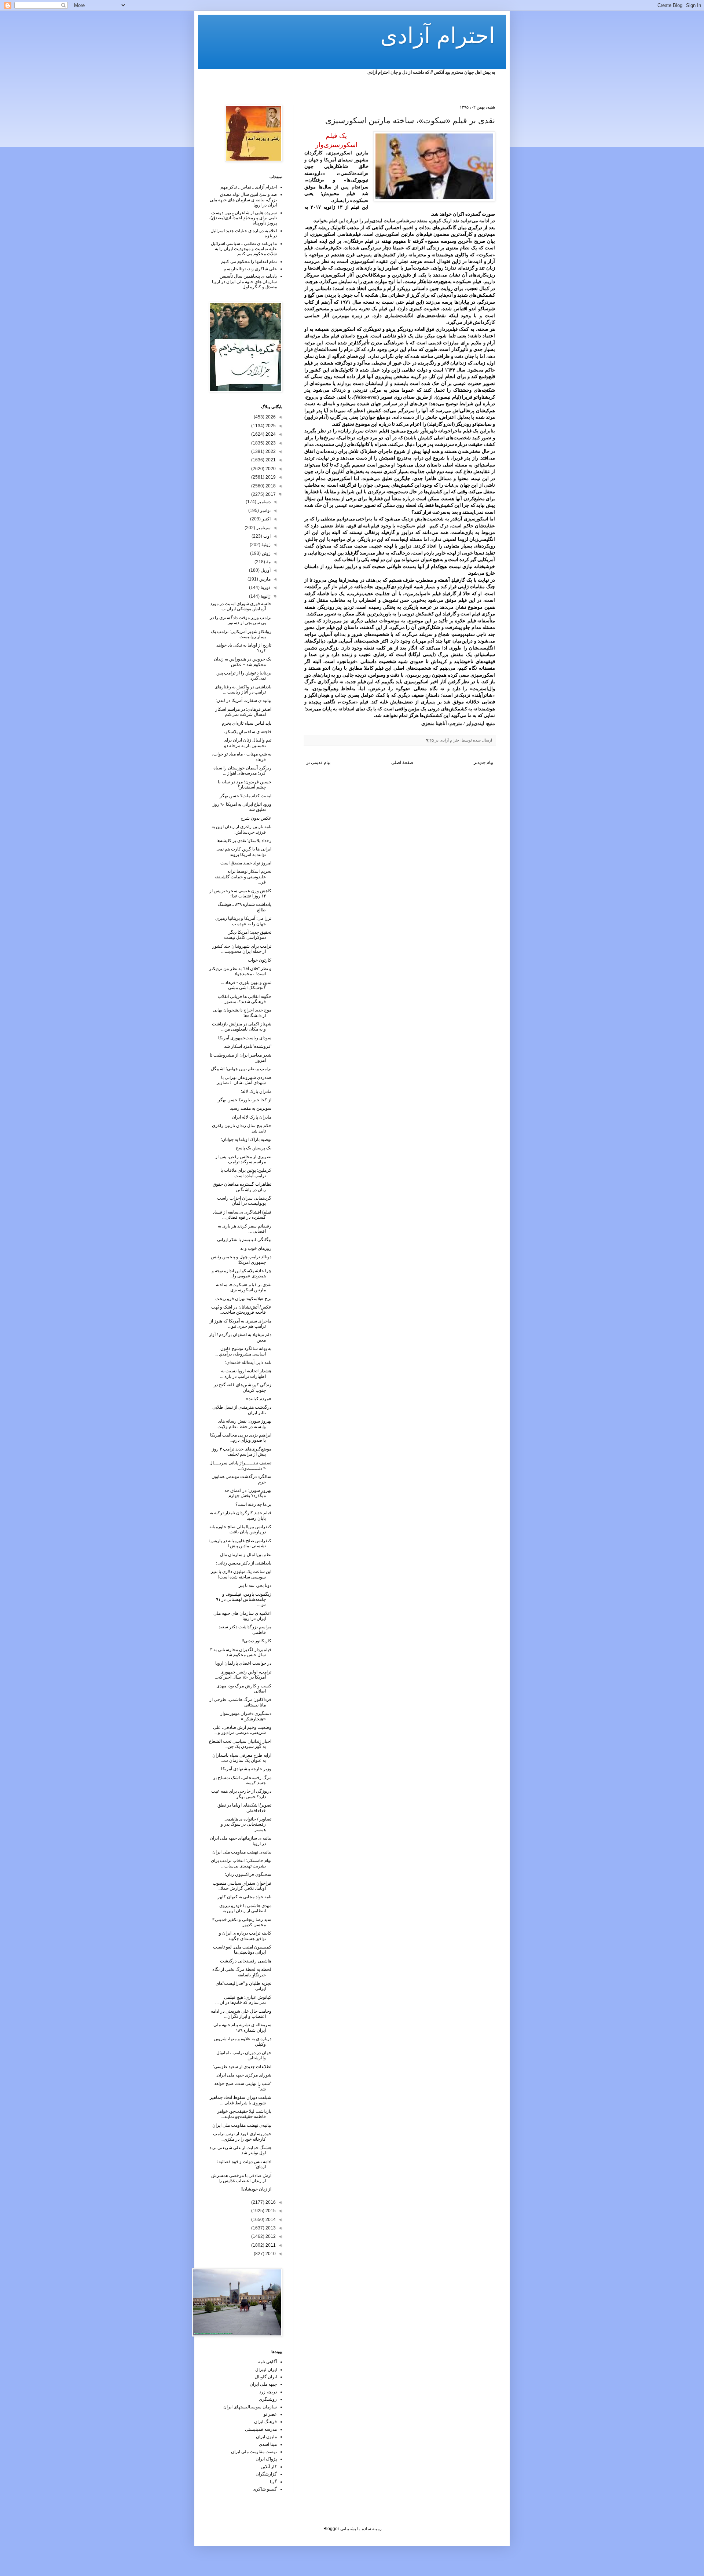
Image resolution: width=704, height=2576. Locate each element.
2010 (270, 2254)
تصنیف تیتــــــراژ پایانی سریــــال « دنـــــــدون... (240, 1466)
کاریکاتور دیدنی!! (256, 1641)
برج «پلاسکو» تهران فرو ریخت (243, 1299)
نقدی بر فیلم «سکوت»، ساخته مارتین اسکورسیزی (244, 1287)
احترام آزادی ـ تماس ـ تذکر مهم (249, 187)
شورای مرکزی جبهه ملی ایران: (243, 2075)
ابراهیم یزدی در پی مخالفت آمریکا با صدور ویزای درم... (241, 1438)
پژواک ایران (266, 2459)
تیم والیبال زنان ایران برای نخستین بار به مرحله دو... (246, 743)
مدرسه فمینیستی (261, 2429)
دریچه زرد (268, 2392)
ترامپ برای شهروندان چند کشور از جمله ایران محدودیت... (242, 949)
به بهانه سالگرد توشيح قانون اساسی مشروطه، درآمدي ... (243, 1351)
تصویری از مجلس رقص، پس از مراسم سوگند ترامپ (243, 1159)
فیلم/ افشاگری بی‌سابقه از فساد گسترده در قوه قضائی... (242, 1215)
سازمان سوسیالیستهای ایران (250, 2407)
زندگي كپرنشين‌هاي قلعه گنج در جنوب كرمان (243, 1387)
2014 (270, 2220)
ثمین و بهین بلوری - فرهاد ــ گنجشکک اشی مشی (246, 985)
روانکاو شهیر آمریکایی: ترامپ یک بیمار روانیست (241, 634)
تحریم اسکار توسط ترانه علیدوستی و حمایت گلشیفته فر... (243, 877)
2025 (270, 426)
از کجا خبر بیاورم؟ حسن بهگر (245, 1100)
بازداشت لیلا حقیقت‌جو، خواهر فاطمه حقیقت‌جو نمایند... (244, 2114)
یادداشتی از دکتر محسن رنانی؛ (244, 1563)
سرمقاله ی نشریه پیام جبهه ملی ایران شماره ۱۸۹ (242, 2027)
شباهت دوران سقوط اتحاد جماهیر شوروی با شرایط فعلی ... (241, 2100)
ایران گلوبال (266, 2377)
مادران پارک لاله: (256, 1091)
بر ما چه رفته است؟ (253, 1504)
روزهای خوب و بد (256, 1248)
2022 (270, 451)
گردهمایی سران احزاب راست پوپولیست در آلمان (244, 1201)
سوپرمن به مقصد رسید (251, 1108)
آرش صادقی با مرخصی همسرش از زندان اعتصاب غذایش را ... (241, 2178)
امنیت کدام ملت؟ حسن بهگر (245, 796)
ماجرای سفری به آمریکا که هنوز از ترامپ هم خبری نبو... (241, 1324)
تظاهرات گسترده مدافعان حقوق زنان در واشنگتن (242, 1187)
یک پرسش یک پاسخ (254, 1148)
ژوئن (266, 553)
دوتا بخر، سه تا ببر (255, 1585)
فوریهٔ (265, 588)
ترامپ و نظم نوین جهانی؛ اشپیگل (241, 1069)
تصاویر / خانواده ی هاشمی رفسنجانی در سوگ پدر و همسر (246, 1824)
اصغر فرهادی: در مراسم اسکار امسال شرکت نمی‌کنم (243, 712)
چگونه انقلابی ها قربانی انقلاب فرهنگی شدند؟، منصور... (245, 999)
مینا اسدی (268, 2444)
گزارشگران (266, 2474)
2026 (270, 417)
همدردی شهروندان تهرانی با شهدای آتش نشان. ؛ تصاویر (244, 1080)
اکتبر (266, 519)
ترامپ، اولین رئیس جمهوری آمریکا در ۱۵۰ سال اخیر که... (243, 1675)
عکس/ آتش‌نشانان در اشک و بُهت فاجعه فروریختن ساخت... (241, 1310)
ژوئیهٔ (265, 545)
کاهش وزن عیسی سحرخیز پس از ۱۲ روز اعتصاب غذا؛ (240, 893)
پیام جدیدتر (483, 762)
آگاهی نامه (267, 2362)
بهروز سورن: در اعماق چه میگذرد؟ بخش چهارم (248, 1493)
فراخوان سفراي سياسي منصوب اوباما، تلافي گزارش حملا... (242, 1886)
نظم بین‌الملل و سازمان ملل (246, 1555)
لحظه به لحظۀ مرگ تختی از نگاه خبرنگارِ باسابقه (242, 1972)
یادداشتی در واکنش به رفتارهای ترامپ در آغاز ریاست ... (243, 689)
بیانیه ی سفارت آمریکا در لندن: (243, 700)
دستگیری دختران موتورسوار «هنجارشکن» (246, 1716)
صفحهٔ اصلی (402, 762)
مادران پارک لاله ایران (252, 1117)
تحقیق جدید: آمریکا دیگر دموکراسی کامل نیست (248, 935)
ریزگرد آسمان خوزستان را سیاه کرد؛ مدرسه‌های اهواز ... (242, 771)
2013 (270, 2228)
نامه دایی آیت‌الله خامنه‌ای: (248, 1362)
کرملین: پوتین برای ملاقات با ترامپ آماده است (246, 1173)
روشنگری (268, 2399)
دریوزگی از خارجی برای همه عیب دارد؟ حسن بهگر (241, 1794)
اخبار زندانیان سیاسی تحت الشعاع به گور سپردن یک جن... (240, 1744)
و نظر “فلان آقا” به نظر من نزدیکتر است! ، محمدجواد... (240, 971)
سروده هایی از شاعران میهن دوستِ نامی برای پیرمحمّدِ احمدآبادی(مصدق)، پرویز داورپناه (243, 218)
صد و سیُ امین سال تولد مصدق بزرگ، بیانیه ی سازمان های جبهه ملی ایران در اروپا (243, 200)
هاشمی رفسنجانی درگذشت (246, 1961)
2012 (270, 2236)
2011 (270, 2245)
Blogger (331, 2529)
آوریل (265, 570)
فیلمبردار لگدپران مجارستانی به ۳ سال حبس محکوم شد (241, 1652)
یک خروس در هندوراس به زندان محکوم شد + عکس (243, 662)
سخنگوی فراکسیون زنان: (248, 1874)
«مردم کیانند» (259, 1399)
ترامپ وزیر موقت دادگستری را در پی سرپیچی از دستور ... (241, 620)
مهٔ (268, 562)
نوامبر (265, 511)
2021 (270, 460)
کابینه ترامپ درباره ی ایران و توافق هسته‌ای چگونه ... (245, 1936)
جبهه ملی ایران (263, 2384)
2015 (270, 2211)
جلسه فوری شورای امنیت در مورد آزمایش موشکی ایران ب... (241, 606)
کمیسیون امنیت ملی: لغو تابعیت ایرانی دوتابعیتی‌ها (242, 1950)
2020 (270, 469)
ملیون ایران (266, 2437)
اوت (266, 536)
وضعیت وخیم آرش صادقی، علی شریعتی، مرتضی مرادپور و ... (242, 1730)
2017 (270, 494)
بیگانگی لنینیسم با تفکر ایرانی (244, 1240)
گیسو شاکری (265, 2489)
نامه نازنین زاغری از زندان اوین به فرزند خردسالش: (241, 829)
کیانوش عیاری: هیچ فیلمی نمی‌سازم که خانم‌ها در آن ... (243, 2000)
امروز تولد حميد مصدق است (246, 863)
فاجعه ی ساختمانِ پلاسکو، (248, 732)
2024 (270, 434)
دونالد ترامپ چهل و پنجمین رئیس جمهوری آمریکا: (241, 1259)
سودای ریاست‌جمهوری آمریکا (245, 1038)
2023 (270, 443)
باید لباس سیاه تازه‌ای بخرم (247, 723)
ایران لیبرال (266, 2370)
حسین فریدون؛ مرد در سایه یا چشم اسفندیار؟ (245, 784)
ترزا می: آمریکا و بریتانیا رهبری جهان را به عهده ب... (243, 921)
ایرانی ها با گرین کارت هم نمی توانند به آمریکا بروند (244, 852)
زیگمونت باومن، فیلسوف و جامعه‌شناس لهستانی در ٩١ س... (244, 1600)
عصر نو (270, 2414)
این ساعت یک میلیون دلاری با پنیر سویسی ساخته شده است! (241, 1574)
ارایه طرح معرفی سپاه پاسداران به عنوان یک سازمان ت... (242, 1758)
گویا (273, 2482)
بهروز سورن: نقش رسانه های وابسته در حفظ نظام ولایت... (243, 1424)
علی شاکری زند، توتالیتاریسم (250, 269)
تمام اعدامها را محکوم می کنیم (249, 261)
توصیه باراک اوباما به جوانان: (246, 1139)
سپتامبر (263, 528)
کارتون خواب (260, 960)
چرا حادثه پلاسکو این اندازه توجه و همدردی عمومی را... (241, 1273)
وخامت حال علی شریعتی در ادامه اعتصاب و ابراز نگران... (241, 2014)
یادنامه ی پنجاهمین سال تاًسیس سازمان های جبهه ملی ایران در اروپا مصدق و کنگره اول (244, 281)
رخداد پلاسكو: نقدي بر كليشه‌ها (244, 841)
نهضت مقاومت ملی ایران (254, 2452)
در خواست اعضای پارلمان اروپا (243, 1663)
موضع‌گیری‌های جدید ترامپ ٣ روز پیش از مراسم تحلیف (242, 1452)
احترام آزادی (438, 36)
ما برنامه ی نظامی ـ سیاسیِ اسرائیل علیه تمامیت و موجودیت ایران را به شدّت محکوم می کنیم (244, 249)
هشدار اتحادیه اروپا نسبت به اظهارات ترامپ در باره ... (246, 1373)
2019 (270, 477)
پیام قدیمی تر (318, 762)
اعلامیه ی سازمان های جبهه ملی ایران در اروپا (242, 1616)
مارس (264, 579)
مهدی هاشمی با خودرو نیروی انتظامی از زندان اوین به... (245, 1908)
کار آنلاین (269, 2467)
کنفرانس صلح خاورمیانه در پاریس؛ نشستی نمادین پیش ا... (240, 1543)
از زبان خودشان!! (256, 2189)
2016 (270, 2202)
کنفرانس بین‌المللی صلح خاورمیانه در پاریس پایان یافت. (240, 1529)
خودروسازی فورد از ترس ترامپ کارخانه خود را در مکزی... (242, 2136)
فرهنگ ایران (265, 2422)
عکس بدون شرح (256, 818)
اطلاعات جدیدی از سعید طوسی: (242, 2067)
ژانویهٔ (265, 596)
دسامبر (263, 502)
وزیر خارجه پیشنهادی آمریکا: (246, 1769)
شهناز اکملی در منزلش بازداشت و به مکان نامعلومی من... (242, 1027)
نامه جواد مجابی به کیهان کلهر (244, 1897)
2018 (270, 486)
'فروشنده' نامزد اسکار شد (248, 1046)
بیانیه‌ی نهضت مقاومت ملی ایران (242, 1852)
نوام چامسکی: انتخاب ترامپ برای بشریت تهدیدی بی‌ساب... (241, 1863)
